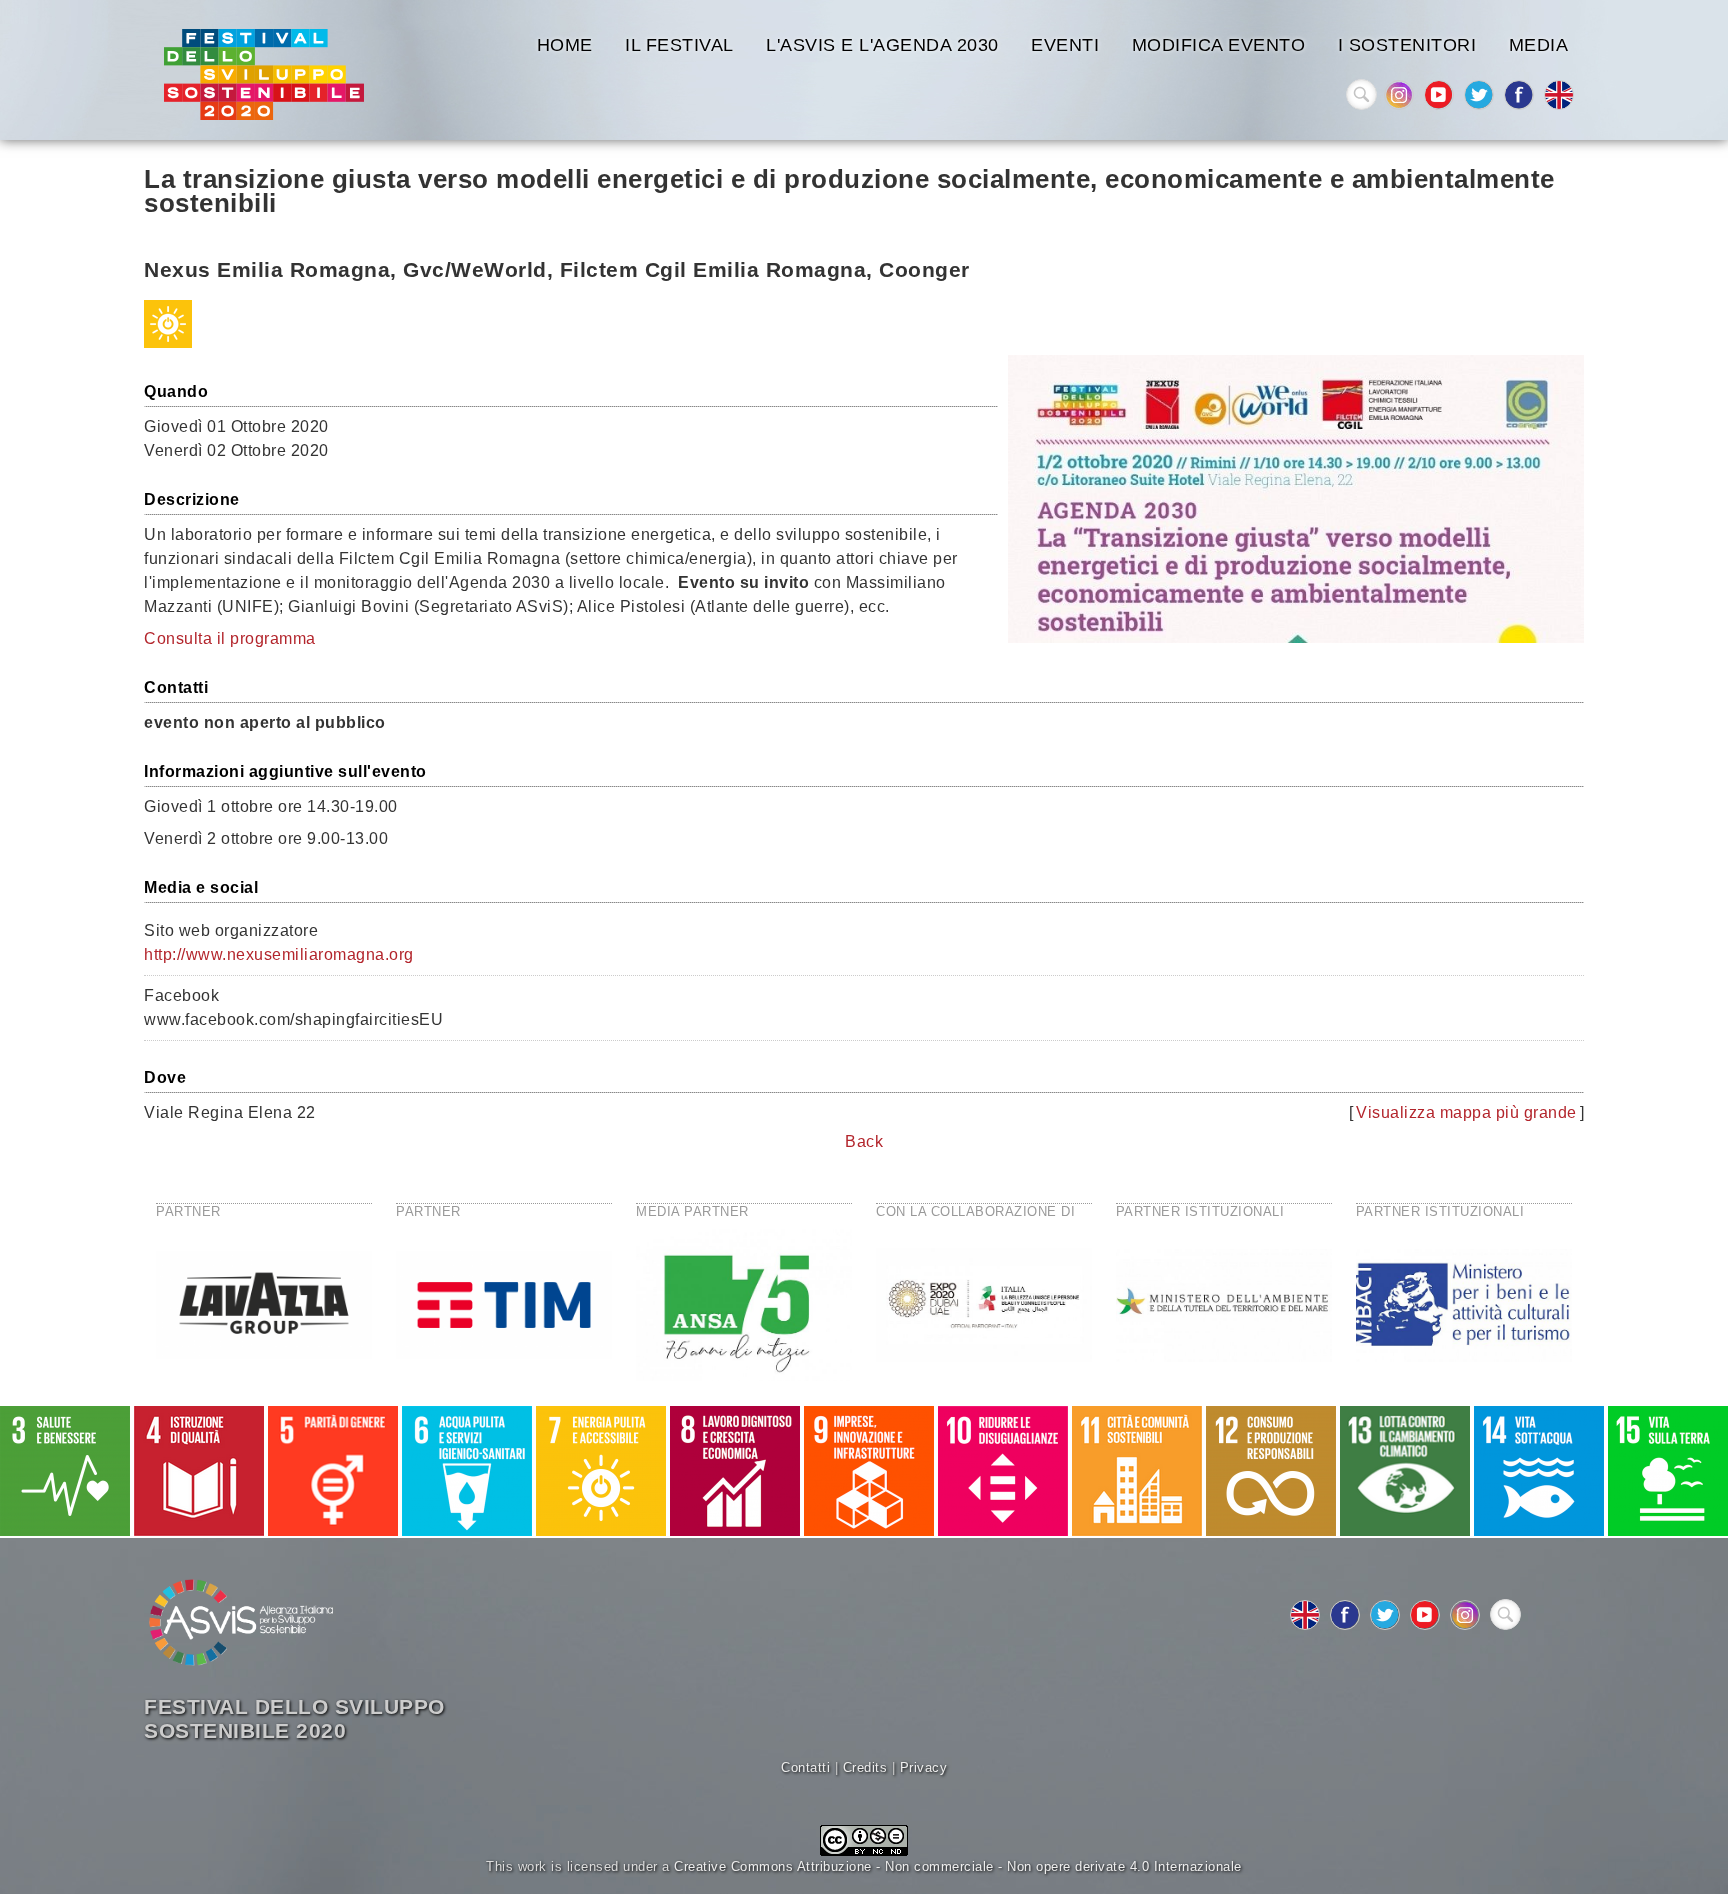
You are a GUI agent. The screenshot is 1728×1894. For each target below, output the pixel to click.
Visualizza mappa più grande (1466, 1112)
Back (864, 1141)
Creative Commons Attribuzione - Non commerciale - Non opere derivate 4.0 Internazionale (958, 1866)
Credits (865, 1767)
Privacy (924, 1767)
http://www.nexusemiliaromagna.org (279, 954)
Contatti (805, 1767)
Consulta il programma (230, 638)
